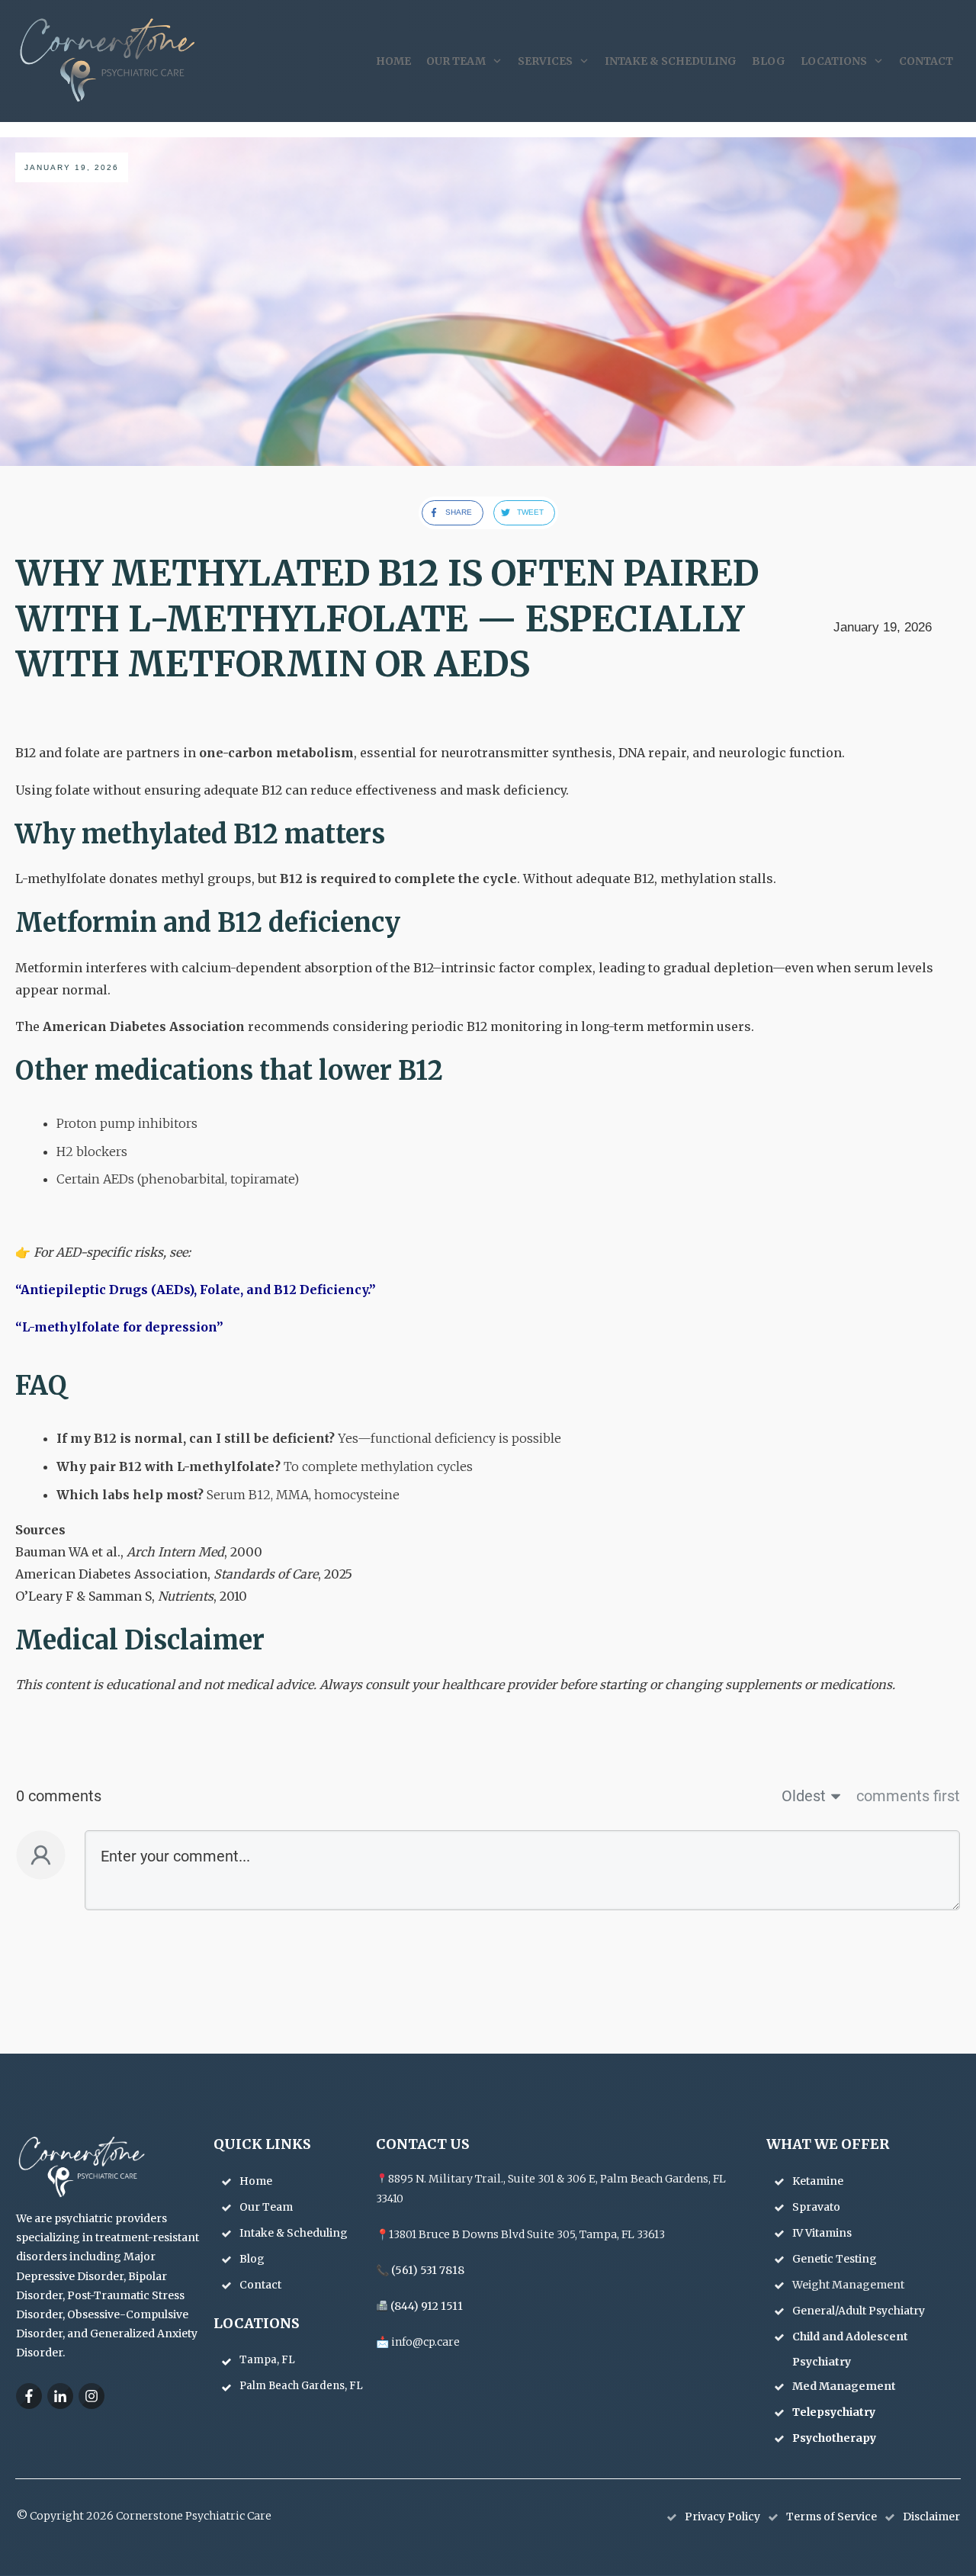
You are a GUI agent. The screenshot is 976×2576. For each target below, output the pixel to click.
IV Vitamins (823, 2233)
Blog (252, 2259)
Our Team (266, 2207)
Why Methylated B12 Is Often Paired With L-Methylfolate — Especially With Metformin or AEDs (387, 619)
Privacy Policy (722, 2517)
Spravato (817, 2207)
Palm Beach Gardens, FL (301, 2386)
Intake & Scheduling (294, 2233)
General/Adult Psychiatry (860, 2311)
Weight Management (849, 2285)
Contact (260, 2285)
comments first (908, 1796)
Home (256, 2181)
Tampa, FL (267, 2360)
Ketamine (819, 2181)
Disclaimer (931, 2517)
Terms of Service (832, 2517)
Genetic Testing (836, 2259)
